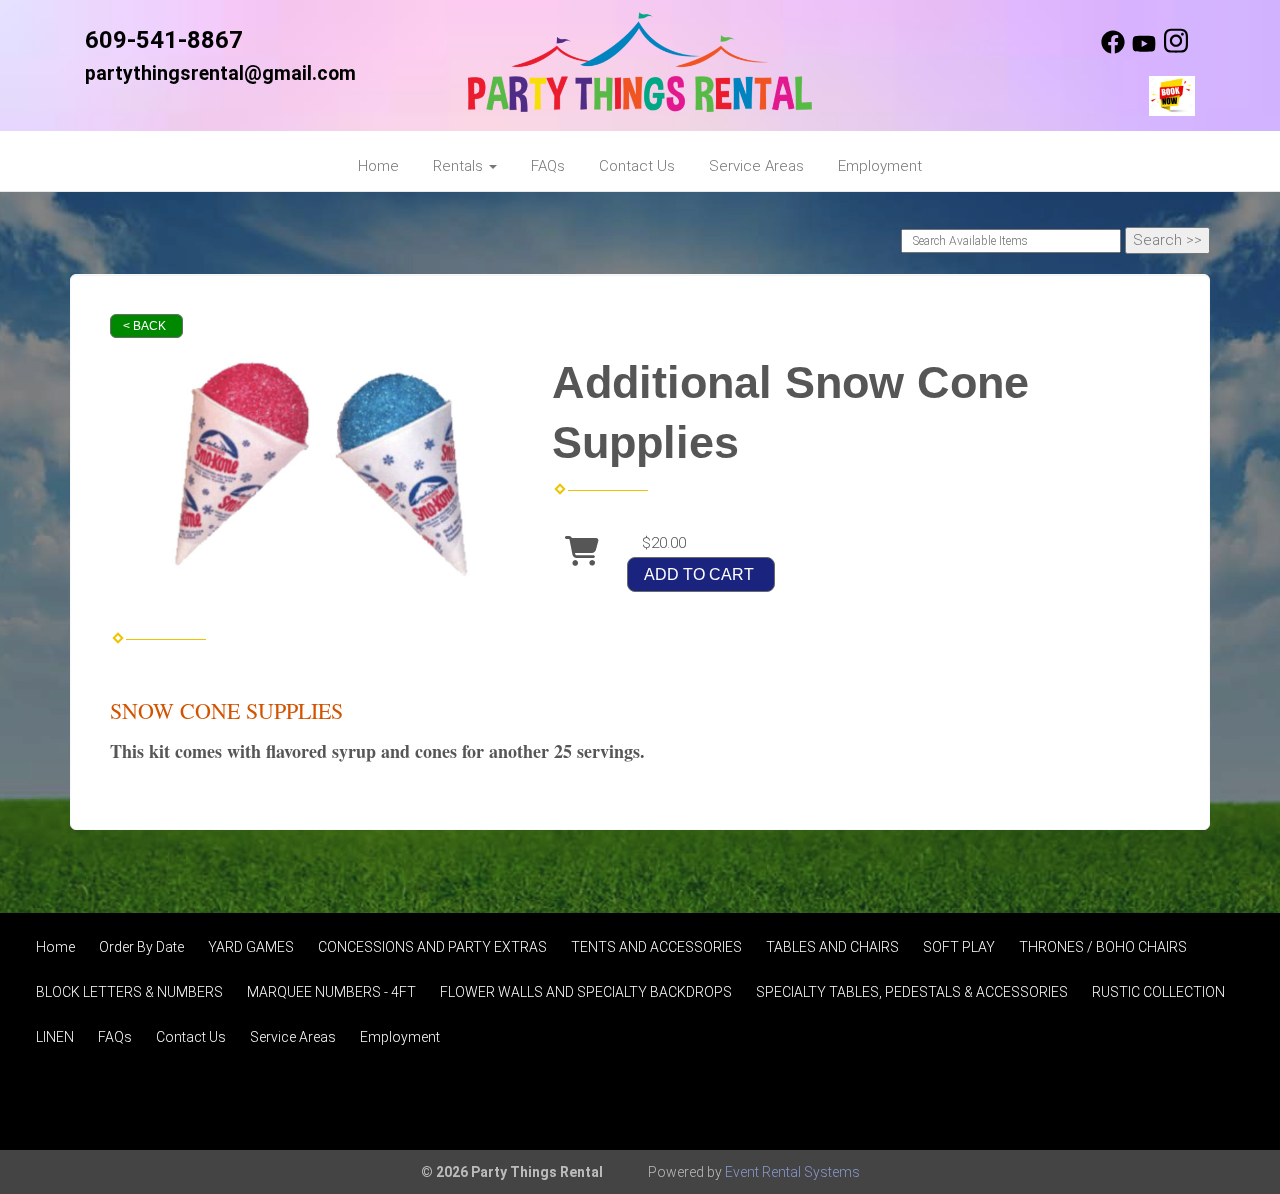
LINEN (55, 1037)
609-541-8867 (164, 40)
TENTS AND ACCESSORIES (656, 947)
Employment (880, 166)
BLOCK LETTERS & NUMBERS (129, 992)
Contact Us (637, 166)
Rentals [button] (460, 166)
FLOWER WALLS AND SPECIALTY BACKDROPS (586, 992)
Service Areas (756, 166)
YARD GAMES (251, 947)
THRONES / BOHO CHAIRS (1103, 947)
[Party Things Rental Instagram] (1176, 49)
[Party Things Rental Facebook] (1113, 49)
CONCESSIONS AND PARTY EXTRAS (432, 947)
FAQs (548, 166)
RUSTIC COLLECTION (1158, 992)
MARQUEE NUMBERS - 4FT (331, 992)
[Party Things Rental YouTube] (1144, 49)
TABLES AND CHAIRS (832, 947)
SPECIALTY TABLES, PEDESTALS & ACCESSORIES (912, 992)
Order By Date (141, 947)
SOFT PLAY (959, 947)
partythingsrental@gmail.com (220, 73)
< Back (144, 326)
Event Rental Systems (792, 1172)
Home (378, 166)
